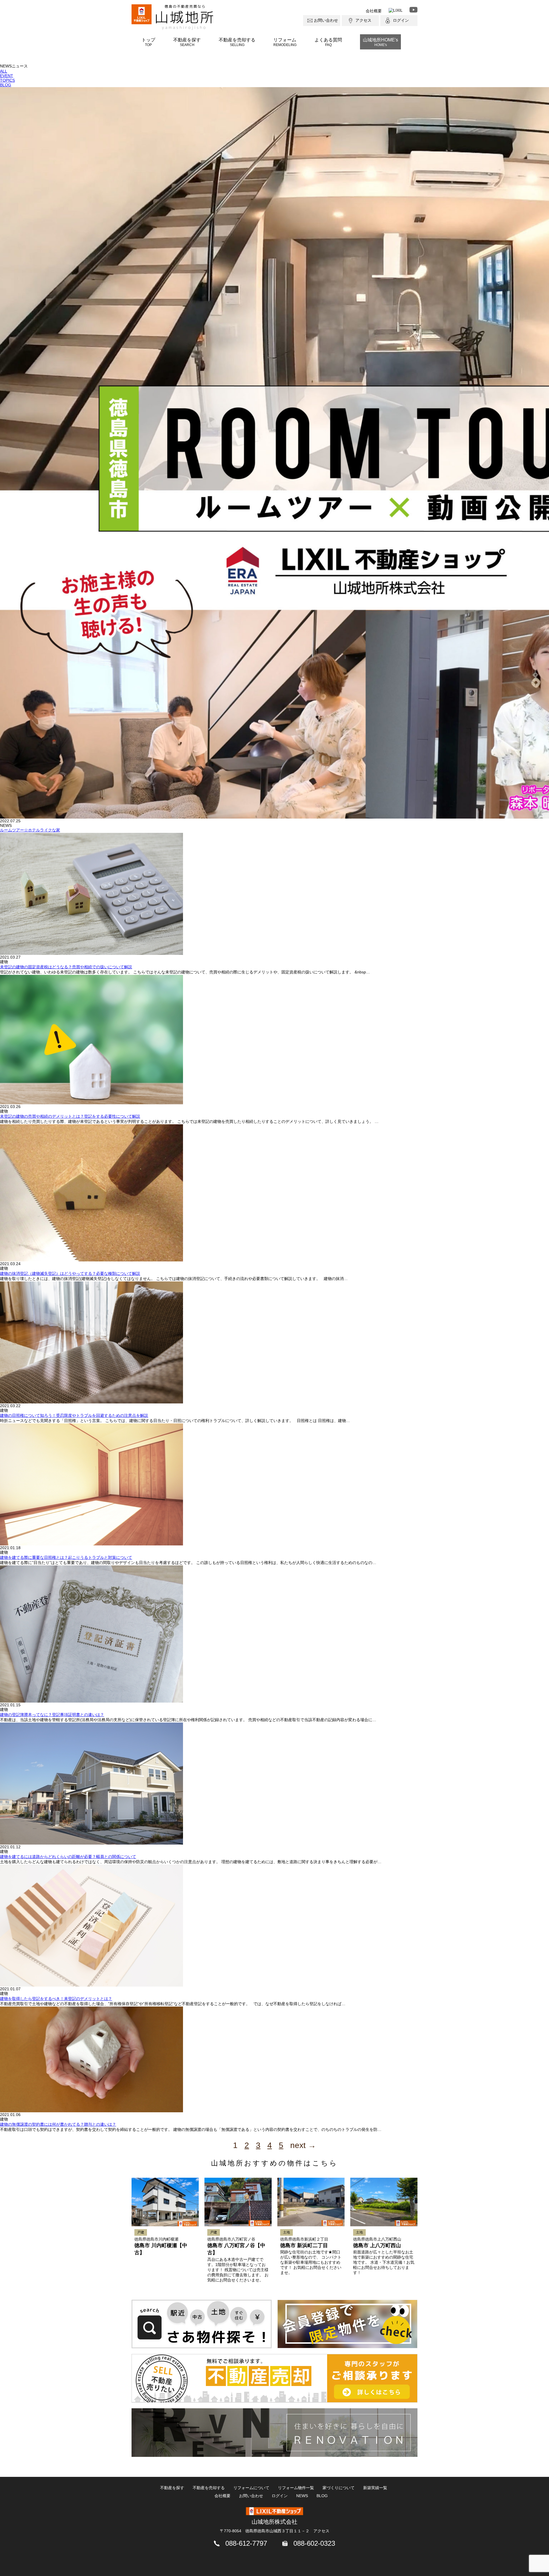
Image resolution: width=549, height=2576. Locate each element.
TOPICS (7, 80)
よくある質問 (328, 42)
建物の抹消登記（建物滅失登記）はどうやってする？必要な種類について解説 (70, 1273)
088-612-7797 (246, 2543)
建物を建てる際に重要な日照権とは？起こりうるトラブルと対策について (66, 1557)
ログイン (401, 20)
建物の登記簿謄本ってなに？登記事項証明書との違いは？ (52, 1715)
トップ (148, 42)
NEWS (302, 2496)
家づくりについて (339, 2488)
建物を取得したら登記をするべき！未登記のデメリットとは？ (56, 1999)
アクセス (363, 20)
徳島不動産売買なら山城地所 (185, 17)
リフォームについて (251, 2488)
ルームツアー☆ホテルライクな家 (30, 830)
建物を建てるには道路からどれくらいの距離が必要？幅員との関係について (68, 1857)
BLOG (6, 85)
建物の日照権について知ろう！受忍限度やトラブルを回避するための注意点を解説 (74, 1415)
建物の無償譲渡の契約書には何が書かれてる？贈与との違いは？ (58, 2124)
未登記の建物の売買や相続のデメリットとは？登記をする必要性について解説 (70, 1116)
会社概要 (374, 11)
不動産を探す (187, 42)
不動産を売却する (237, 42)
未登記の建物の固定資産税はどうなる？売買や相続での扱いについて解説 (66, 967)
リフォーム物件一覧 (296, 2488)
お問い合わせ (326, 20)
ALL (4, 71)
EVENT (7, 76)
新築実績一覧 (375, 2488)
